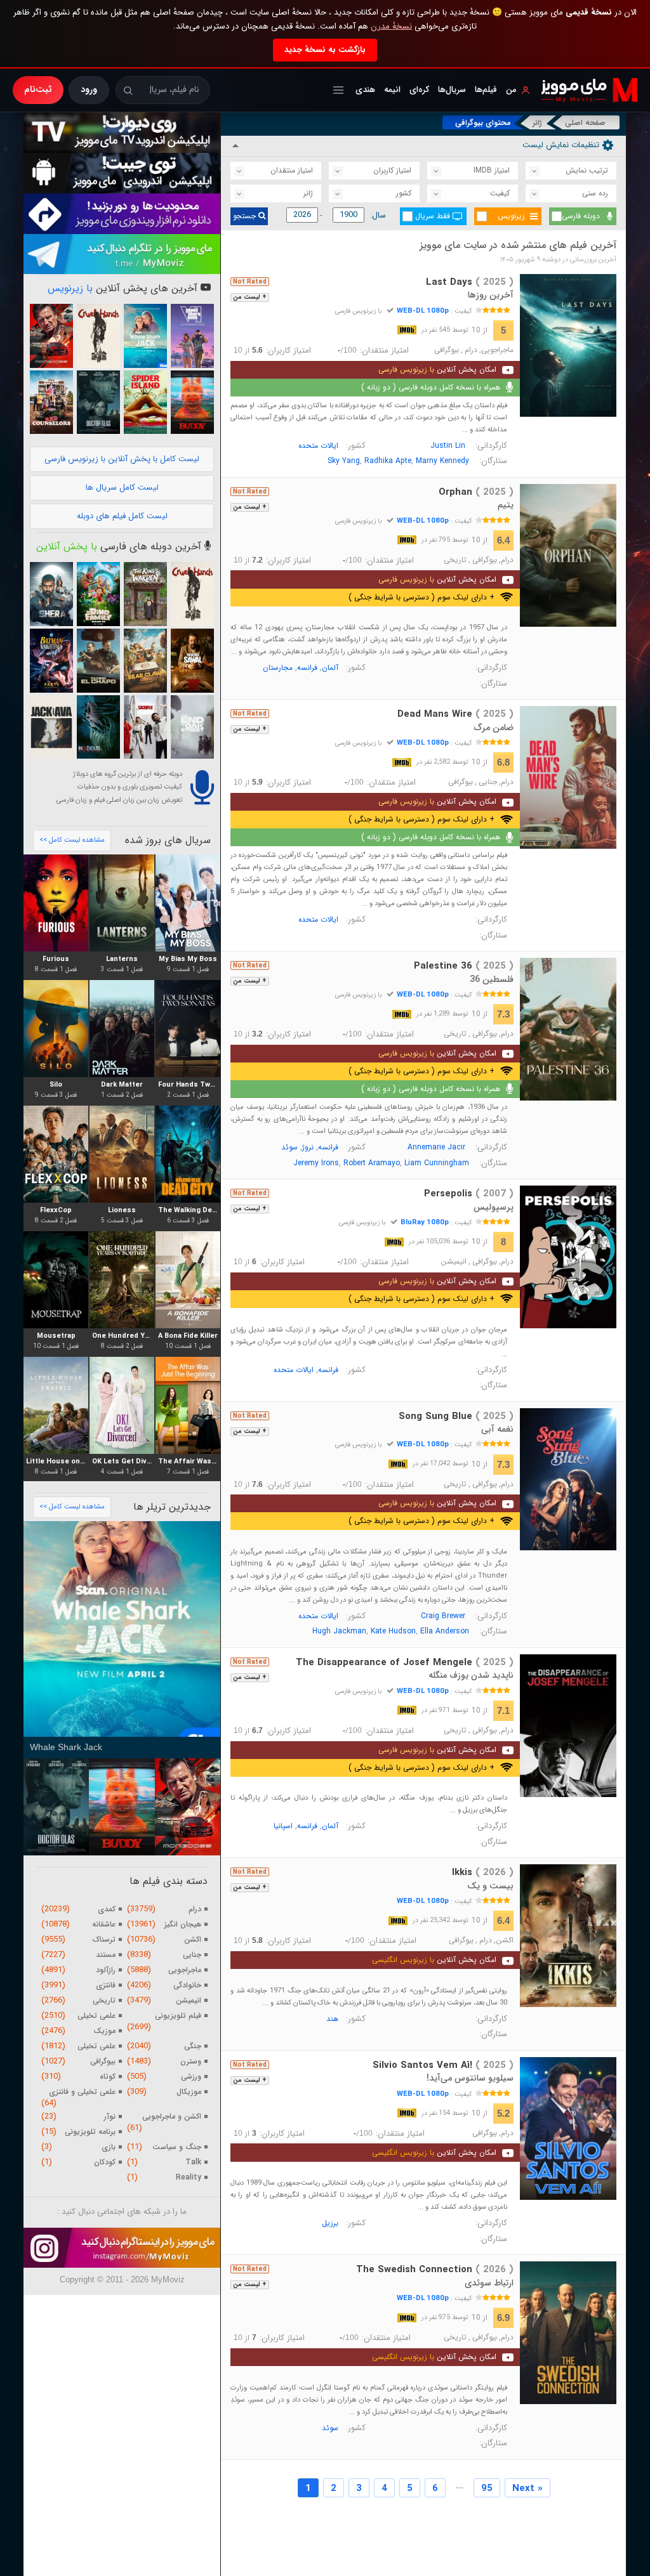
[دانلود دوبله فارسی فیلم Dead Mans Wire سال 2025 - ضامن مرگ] (568, 777)
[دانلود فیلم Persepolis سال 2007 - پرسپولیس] (568, 1257)
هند (332, 2019)
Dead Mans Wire (455, 714)
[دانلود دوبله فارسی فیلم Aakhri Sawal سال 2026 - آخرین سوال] (192, 661)
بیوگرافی (447, 350)
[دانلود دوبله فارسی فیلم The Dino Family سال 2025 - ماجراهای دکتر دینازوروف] (98, 594)
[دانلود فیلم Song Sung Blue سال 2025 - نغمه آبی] (568, 1480)
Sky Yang (344, 461)
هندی (365, 90)
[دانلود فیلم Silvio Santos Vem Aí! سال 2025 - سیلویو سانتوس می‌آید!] (568, 2128)
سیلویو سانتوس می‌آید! (470, 2078)
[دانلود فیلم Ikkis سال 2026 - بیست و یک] (568, 1936)
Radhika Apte (388, 461)
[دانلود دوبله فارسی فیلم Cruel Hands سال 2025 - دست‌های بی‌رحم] (98, 336)
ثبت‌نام (38, 89)
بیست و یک (490, 1886)
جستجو (246, 216)
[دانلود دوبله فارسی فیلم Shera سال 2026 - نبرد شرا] (51, 594)
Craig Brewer (443, 1616)
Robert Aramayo (372, 1163)
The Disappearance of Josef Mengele (405, 1663)
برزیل (330, 2223)
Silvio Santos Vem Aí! (443, 2065)
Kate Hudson (393, 1631)
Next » (527, 2488)
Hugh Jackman (339, 1631)
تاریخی (455, 560)
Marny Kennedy (442, 461)
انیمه (392, 90)
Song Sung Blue (456, 1416)
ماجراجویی (497, 350)
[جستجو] (128, 90)
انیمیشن (454, 1262)
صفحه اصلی (585, 123)
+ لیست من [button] (250, 297)
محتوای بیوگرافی (483, 123)
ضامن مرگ (494, 728)
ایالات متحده (318, 446)
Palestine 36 (464, 966)
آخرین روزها (491, 295)
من (511, 90)
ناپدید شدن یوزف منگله (471, 1675)
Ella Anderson (445, 1631)
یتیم (506, 505)
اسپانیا (283, 1826)
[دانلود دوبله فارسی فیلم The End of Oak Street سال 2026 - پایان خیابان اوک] (192, 727)
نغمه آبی (497, 1429)
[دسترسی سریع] (338, 90)
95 (487, 2488)
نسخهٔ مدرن (391, 26)
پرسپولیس (494, 1207)
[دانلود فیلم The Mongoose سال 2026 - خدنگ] (51, 336)
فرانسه (307, 668)
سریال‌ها (452, 90)
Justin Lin (448, 446)
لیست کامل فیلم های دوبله (122, 516)
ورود (89, 89)
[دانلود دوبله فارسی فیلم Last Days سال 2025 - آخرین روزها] (568, 345)
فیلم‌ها (486, 90)
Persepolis (469, 1194)
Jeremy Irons (316, 1163)
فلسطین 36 (492, 979)
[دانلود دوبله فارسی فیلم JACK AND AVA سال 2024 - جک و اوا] (51, 727)
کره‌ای (419, 90)
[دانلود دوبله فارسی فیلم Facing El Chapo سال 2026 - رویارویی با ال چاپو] (98, 661)
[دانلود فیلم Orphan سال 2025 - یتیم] (568, 555)
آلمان (330, 668)
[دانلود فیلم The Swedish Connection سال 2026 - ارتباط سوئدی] (568, 2333)
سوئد (289, 1147)
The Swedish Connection (435, 2270)
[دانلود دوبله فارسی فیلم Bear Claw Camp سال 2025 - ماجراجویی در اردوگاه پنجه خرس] (145, 661)
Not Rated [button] (250, 282)
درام (471, 350)
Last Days (470, 282)
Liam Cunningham (437, 1163)
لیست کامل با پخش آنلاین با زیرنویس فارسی (122, 459)
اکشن (505, 1940)
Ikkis (483, 1873)
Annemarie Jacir (436, 1147)
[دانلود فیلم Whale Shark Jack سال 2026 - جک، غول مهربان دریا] (145, 336)
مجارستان (278, 668)
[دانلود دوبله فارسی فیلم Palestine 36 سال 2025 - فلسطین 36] (568, 1029)
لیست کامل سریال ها (122, 487)
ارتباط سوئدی (489, 2283)
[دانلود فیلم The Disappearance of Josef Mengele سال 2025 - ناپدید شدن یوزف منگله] (568, 1726)
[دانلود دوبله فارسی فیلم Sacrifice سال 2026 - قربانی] (145, 727)
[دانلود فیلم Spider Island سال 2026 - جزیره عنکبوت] (145, 402)
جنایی (488, 782)
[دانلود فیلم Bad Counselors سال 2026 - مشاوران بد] (51, 402)
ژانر (537, 123)
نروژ (308, 1147)
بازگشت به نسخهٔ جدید (325, 50)
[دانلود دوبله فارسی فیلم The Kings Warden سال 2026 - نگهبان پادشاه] (145, 594)
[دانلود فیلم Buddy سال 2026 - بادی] (192, 402)
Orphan (476, 492)
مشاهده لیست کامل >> (72, 840)
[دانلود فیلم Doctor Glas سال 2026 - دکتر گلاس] (98, 402)
